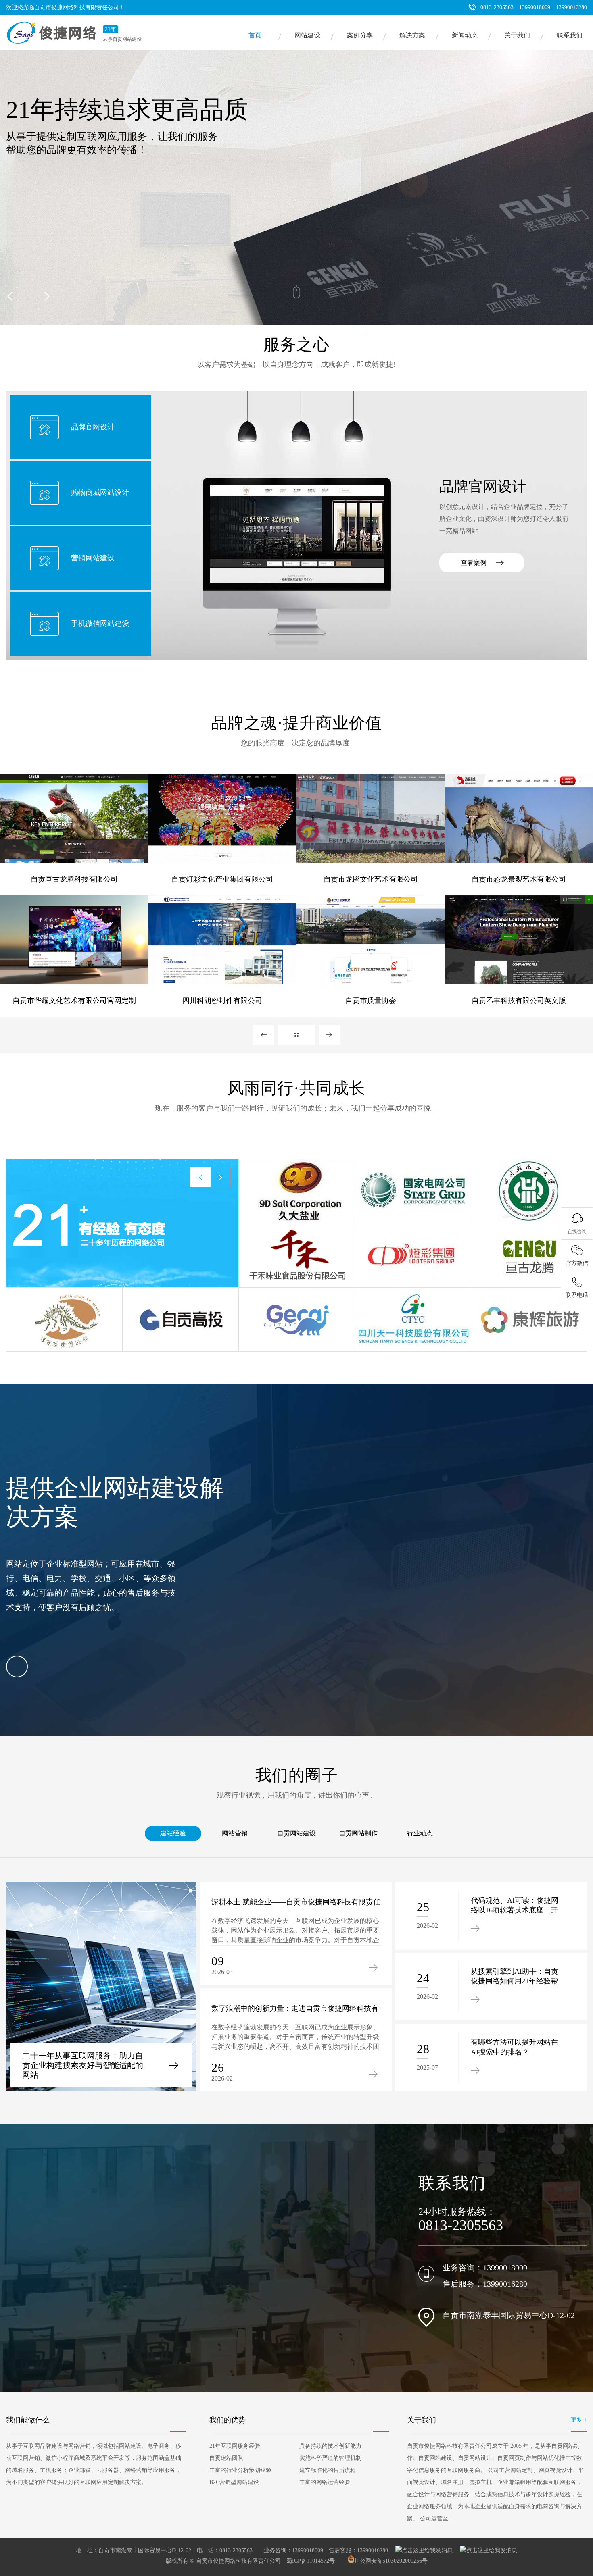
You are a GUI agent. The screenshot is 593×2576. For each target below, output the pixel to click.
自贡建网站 (499, 2568)
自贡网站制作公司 (461, 2568)
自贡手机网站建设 (25, 2573)
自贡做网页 (305, 2568)
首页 (255, 35)
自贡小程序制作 (196, 2573)
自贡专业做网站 (109, 2573)
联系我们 (570, 35)
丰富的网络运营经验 (325, 2482)
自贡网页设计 (236, 2568)
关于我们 (517, 35)
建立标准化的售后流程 (328, 2470)
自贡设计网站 (420, 2568)
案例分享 (360, 35)
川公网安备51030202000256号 (391, 2561)
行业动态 (420, 1833)
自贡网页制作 (272, 2568)
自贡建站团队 (226, 2458)
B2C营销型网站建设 (234, 2482)
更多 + (579, 2420)
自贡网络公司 (21, 2568)
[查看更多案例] (296, 1035)
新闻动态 (465, 35)
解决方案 (412, 35)
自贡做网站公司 (69, 2573)
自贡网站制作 (358, 1833)
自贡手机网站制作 (152, 2573)
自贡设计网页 (128, 2568)
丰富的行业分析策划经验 (240, 2470)
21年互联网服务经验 (235, 2446)
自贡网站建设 (296, 1833)
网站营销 (235, 1833)
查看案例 (474, 563)
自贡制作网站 (339, 2568)
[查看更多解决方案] (17, 1667)
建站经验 (173, 1833)
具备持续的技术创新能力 (330, 2446)
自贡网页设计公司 (380, 2568)
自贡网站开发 (533, 2568)
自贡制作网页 (200, 2568)
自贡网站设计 (92, 2568)
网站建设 (307, 35)
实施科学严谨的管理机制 (330, 2458)
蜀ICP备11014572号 (311, 2561)
